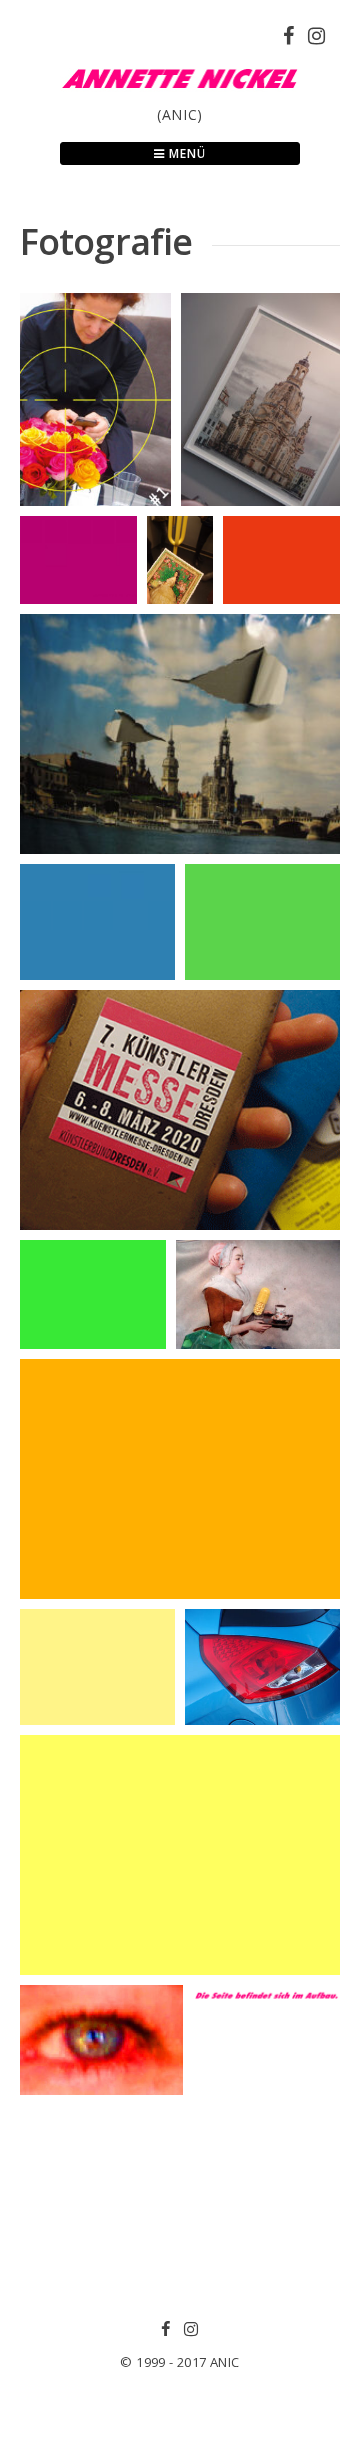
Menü (185, 153)
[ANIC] (180, 92)
